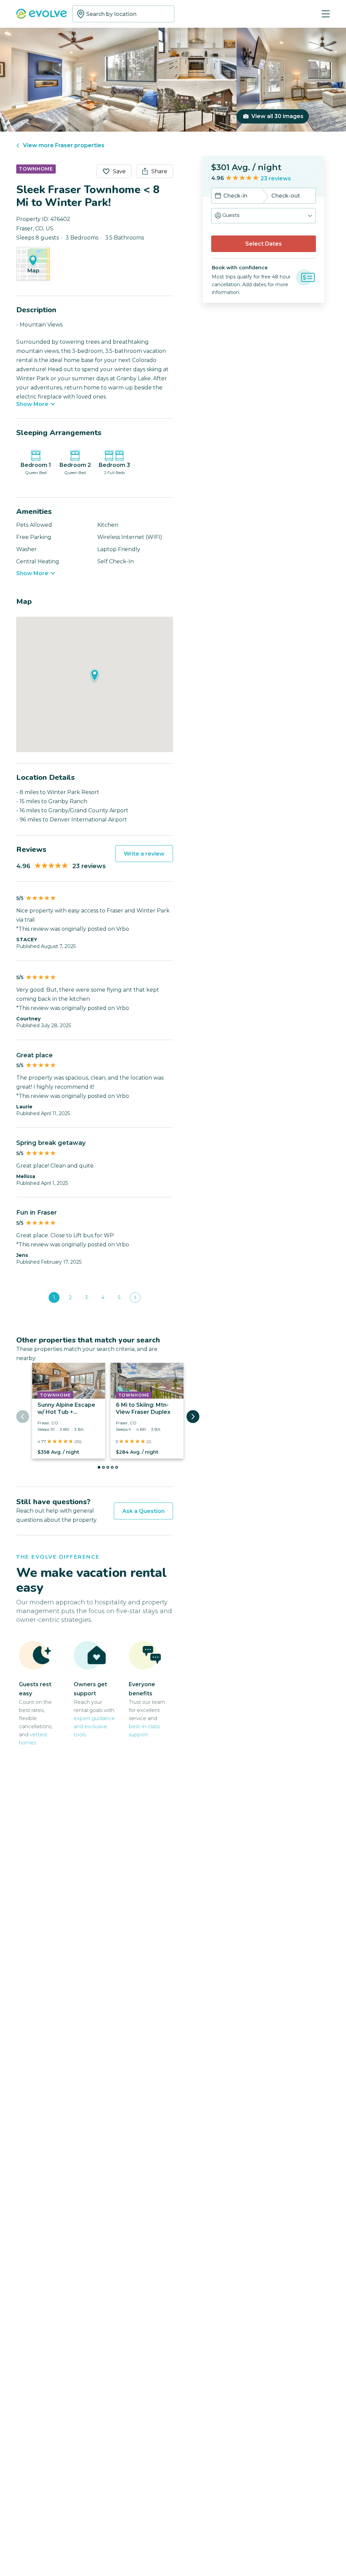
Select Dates (264, 244)
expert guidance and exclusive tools (94, 1726)
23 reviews (276, 178)
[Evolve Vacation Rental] (42, 15)
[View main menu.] (326, 14)
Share (159, 171)
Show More (32, 404)
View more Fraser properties (64, 145)
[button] (264, 216)
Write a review (144, 854)
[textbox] (123, 14)
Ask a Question (143, 1511)
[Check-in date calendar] (218, 196)
